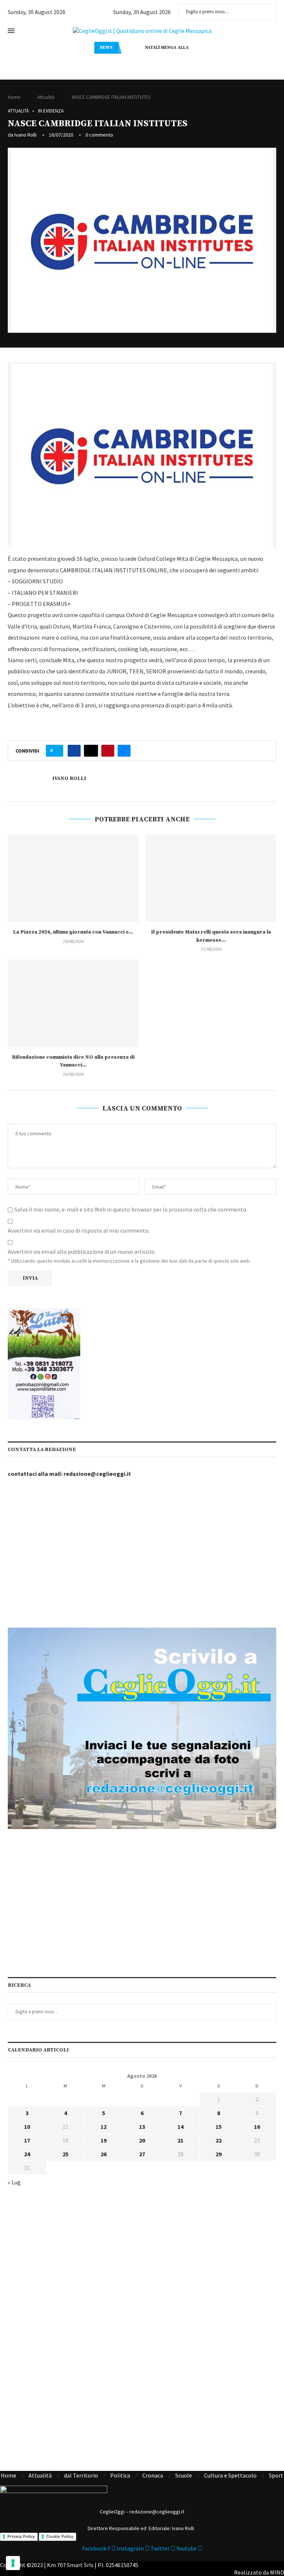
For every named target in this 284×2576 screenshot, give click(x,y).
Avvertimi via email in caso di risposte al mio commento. (79, 1230)
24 (27, 2154)
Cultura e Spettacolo (230, 2475)
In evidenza (51, 111)
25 (65, 2154)
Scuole (184, 2475)
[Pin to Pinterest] (108, 751)
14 (180, 2127)
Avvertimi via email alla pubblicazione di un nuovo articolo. (82, 1252)
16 (257, 2127)
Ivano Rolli (26, 135)
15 (219, 2127)
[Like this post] (57, 751)
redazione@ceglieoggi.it (97, 1474)
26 (104, 2154)
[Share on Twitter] (91, 751)
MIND (277, 2572)
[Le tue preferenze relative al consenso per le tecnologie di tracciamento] (13, 2563)
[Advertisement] (142, 1554)
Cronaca (153, 2475)
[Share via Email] (124, 751)
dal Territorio (81, 2475)
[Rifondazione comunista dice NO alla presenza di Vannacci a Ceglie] (73, 1003)
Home (14, 97)
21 (180, 2140)
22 (219, 2140)
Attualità (46, 97)
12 (104, 2127)
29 (219, 2154)
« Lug (14, 2182)
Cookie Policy (60, 2536)
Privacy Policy (21, 2536)
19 (104, 2140)
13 (142, 2127)
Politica (120, 2475)
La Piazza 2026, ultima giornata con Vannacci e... (73, 932)
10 (27, 2127)
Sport (276, 2475)
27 (142, 2154)
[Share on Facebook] (74, 751)
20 (142, 2140)
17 (27, 2140)
